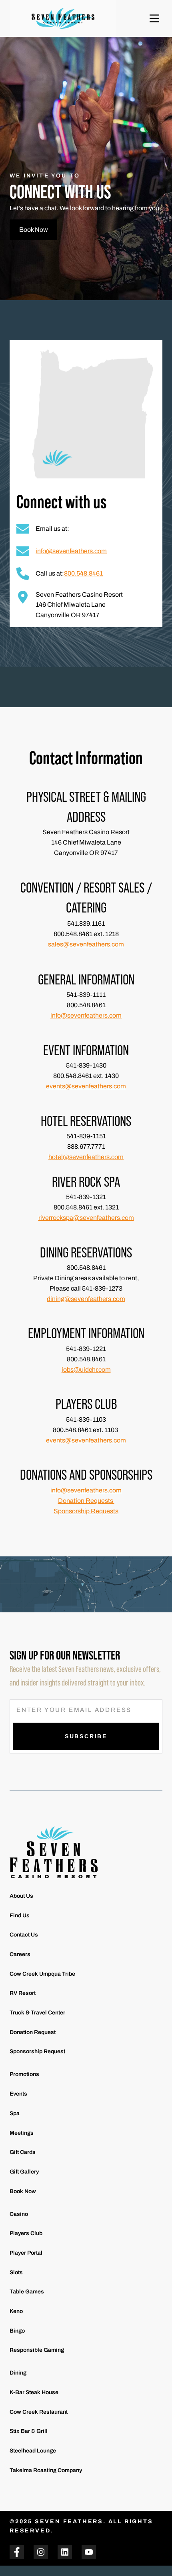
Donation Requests (86, 1501)
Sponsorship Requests (86, 1511)
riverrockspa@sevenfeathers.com (86, 1218)
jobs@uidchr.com (86, 1370)
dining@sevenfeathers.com (86, 1299)
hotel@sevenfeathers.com (86, 1157)
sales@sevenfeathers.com (86, 944)
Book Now (34, 230)
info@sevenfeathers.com (71, 551)
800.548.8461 (83, 573)
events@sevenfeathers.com (86, 1086)
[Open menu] (154, 18)
